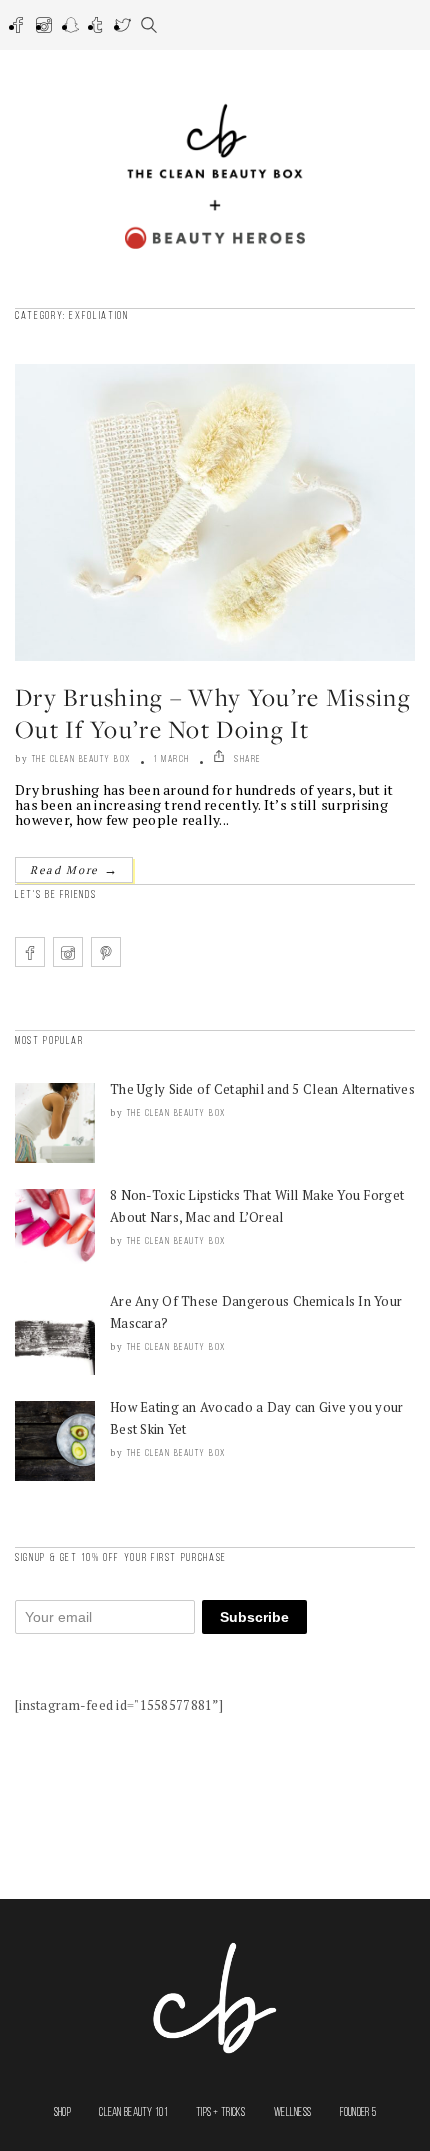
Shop (62, 2113)
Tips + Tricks (221, 2113)
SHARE (246, 759)
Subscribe (254, 1617)
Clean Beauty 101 (133, 2113)
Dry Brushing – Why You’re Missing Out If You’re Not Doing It (213, 713)
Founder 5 (358, 2113)
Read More (74, 869)
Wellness (292, 2113)
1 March (172, 759)
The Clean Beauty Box (81, 759)
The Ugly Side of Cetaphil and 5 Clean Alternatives (262, 1089)
